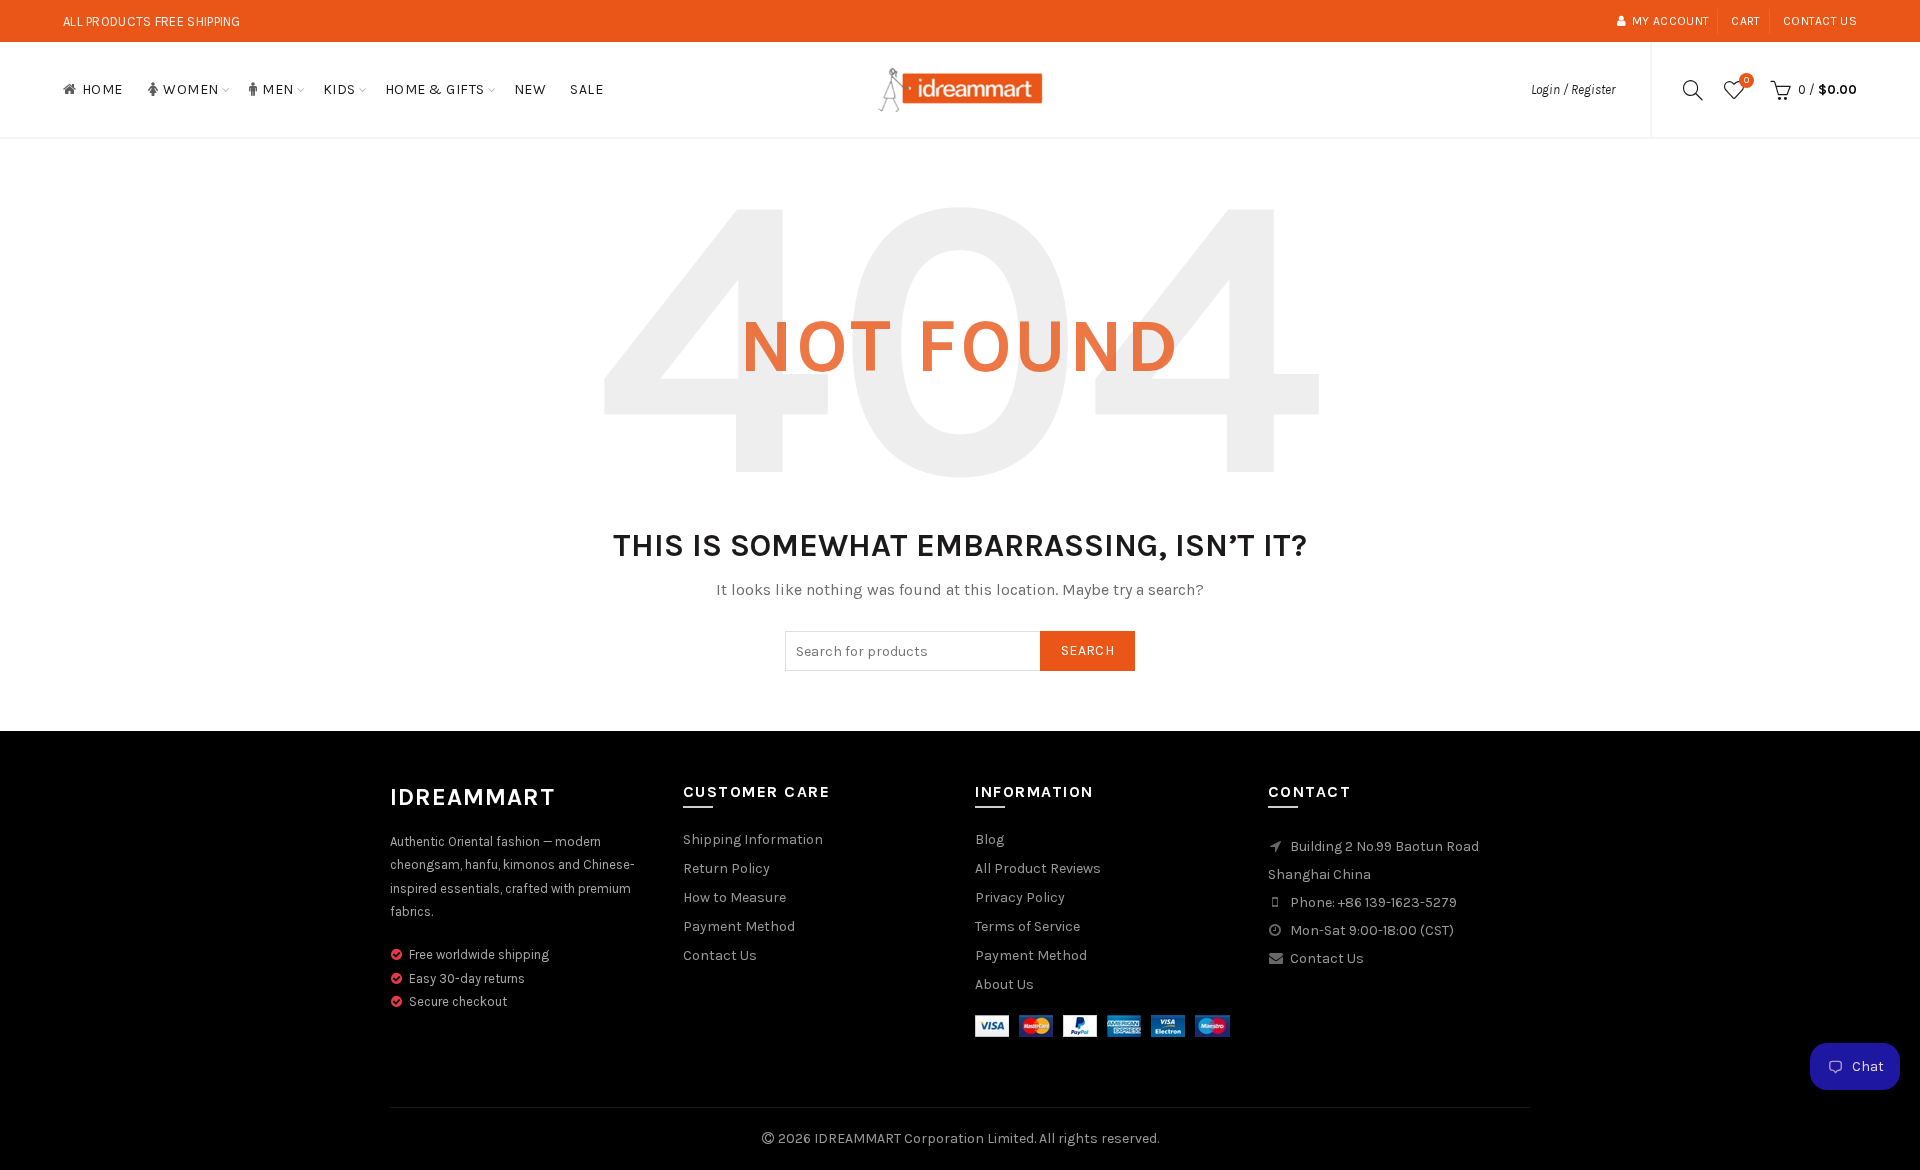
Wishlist (1746, 80)
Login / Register (1573, 89)
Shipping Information (753, 839)
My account (1670, 21)
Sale (586, 89)
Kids (339, 89)
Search (1087, 650)
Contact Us (720, 955)
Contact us (1820, 21)
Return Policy (726, 868)
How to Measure (734, 897)
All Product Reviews (1038, 868)
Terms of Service (1027, 926)
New (530, 89)
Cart (1745, 21)
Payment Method (739, 926)
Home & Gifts (435, 89)
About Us (1004, 984)
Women (191, 89)
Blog (989, 839)
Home (102, 89)
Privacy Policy (1020, 897)
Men (278, 89)
